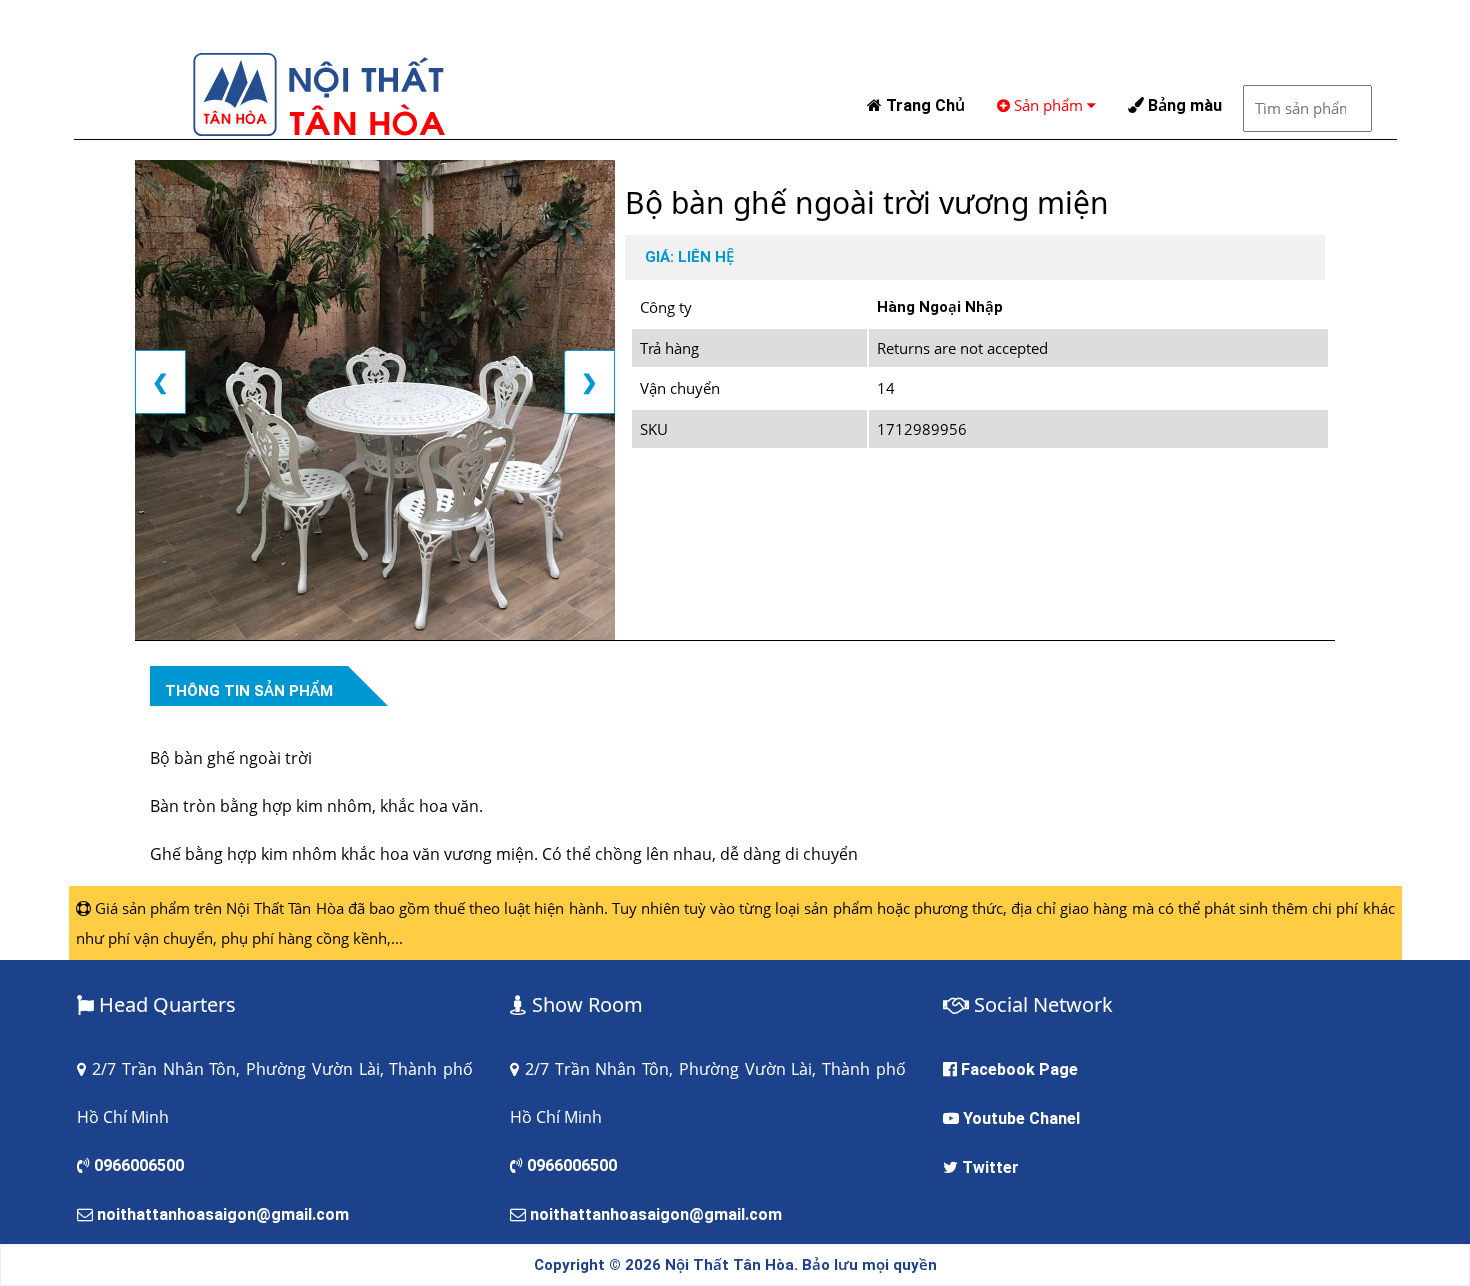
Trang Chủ (923, 105)
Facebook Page (1019, 1069)
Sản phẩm (1048, 105)
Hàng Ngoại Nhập (940, 307)
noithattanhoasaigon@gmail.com (223, 1214)
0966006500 (139, 1165)
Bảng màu (1183, 105)
